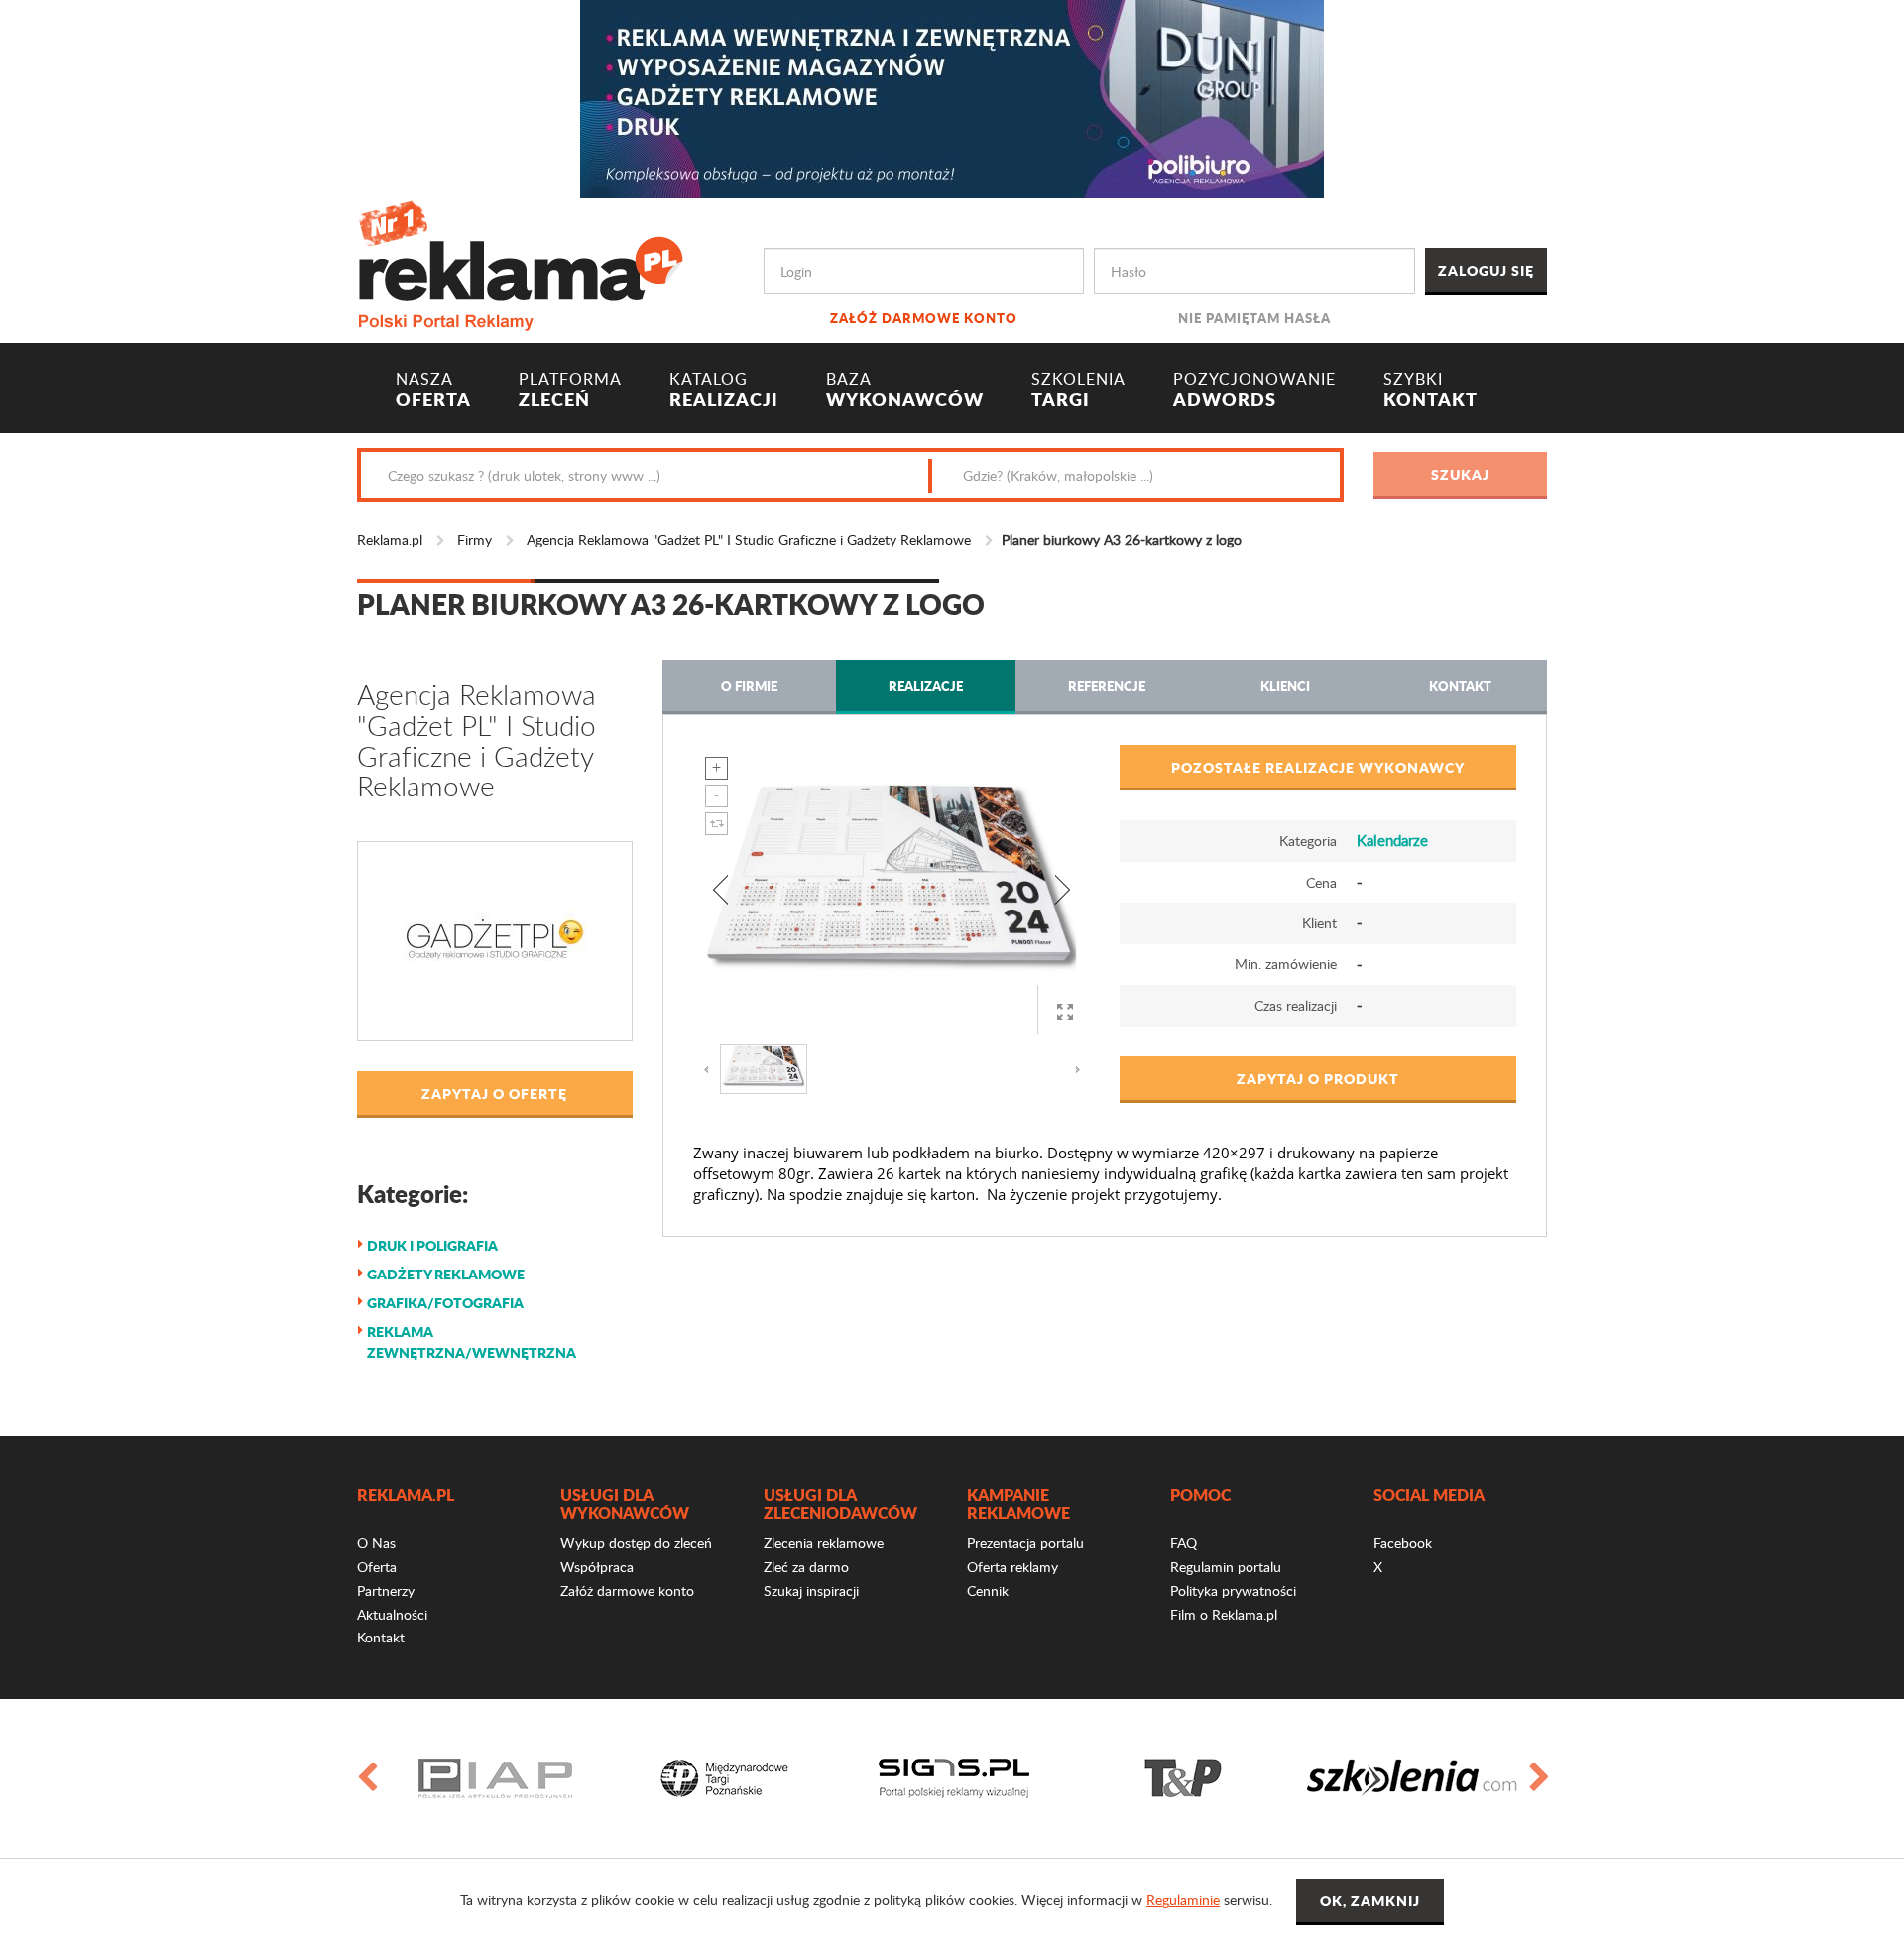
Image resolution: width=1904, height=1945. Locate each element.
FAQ (1184, 1543)
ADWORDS (1254, 390)
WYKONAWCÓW (905, 390)
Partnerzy (386, 1590)
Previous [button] (366, 1778)
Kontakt (1460, 686)
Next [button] (1538, 1778)
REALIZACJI (724, 390)
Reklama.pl (390, 539)
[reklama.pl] (520, 262)
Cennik (988, 1590)
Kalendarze (1392, 840)
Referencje (1107, 686)
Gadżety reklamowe (446, 1274)
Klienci (1285, 686)
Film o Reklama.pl (1224, 1614)
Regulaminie (1183, 1900)
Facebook (1403, 1543)
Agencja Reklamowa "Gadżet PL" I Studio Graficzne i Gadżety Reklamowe (749, 539)
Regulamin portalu (1226, 1567)
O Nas (376, 1543)
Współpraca (597, 1567)
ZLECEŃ (570, 390)
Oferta (377, 1567)
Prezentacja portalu (1025, 1543)
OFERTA (433, 390)
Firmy (475, 539)
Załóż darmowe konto (924, 318)
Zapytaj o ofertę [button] (494, 1093)
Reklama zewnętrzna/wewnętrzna (472, 1341)
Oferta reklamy (1012, 1567)
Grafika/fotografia (445, 1302)
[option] (495, 1778)
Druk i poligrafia (432, 1245)
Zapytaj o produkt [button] (1318, 1078)
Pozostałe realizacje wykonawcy (1318, 767)
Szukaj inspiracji (811, 1590)
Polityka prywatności (1233, 1590)
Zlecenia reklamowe (824, 1543)
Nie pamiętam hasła (1254, 318)
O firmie (749, 686)
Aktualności (392, 1614)
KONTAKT (1430, 390)
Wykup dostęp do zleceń (636, 1543)
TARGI (1078, 390)
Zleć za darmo (806, 1567)
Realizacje (926, 686)
